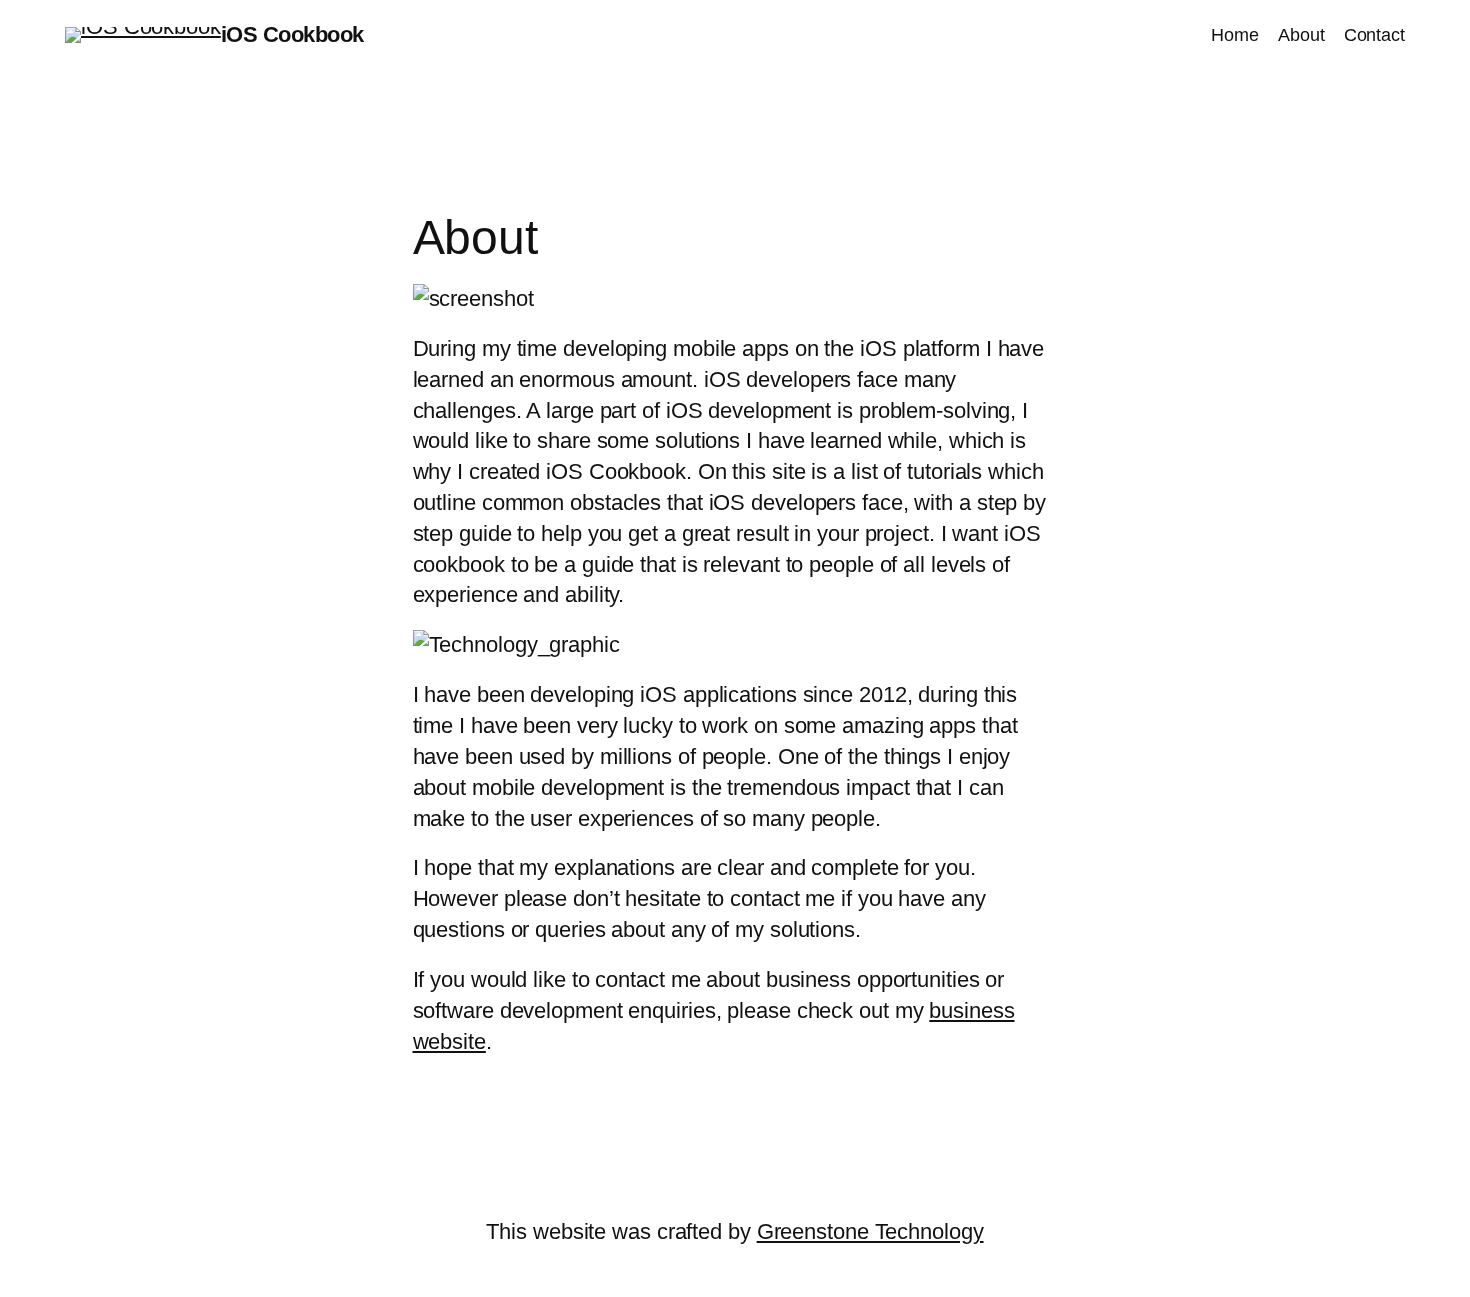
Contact (1374, 35)
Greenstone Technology (870, 1231)
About (1301, 35)
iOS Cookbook (292, 34)
